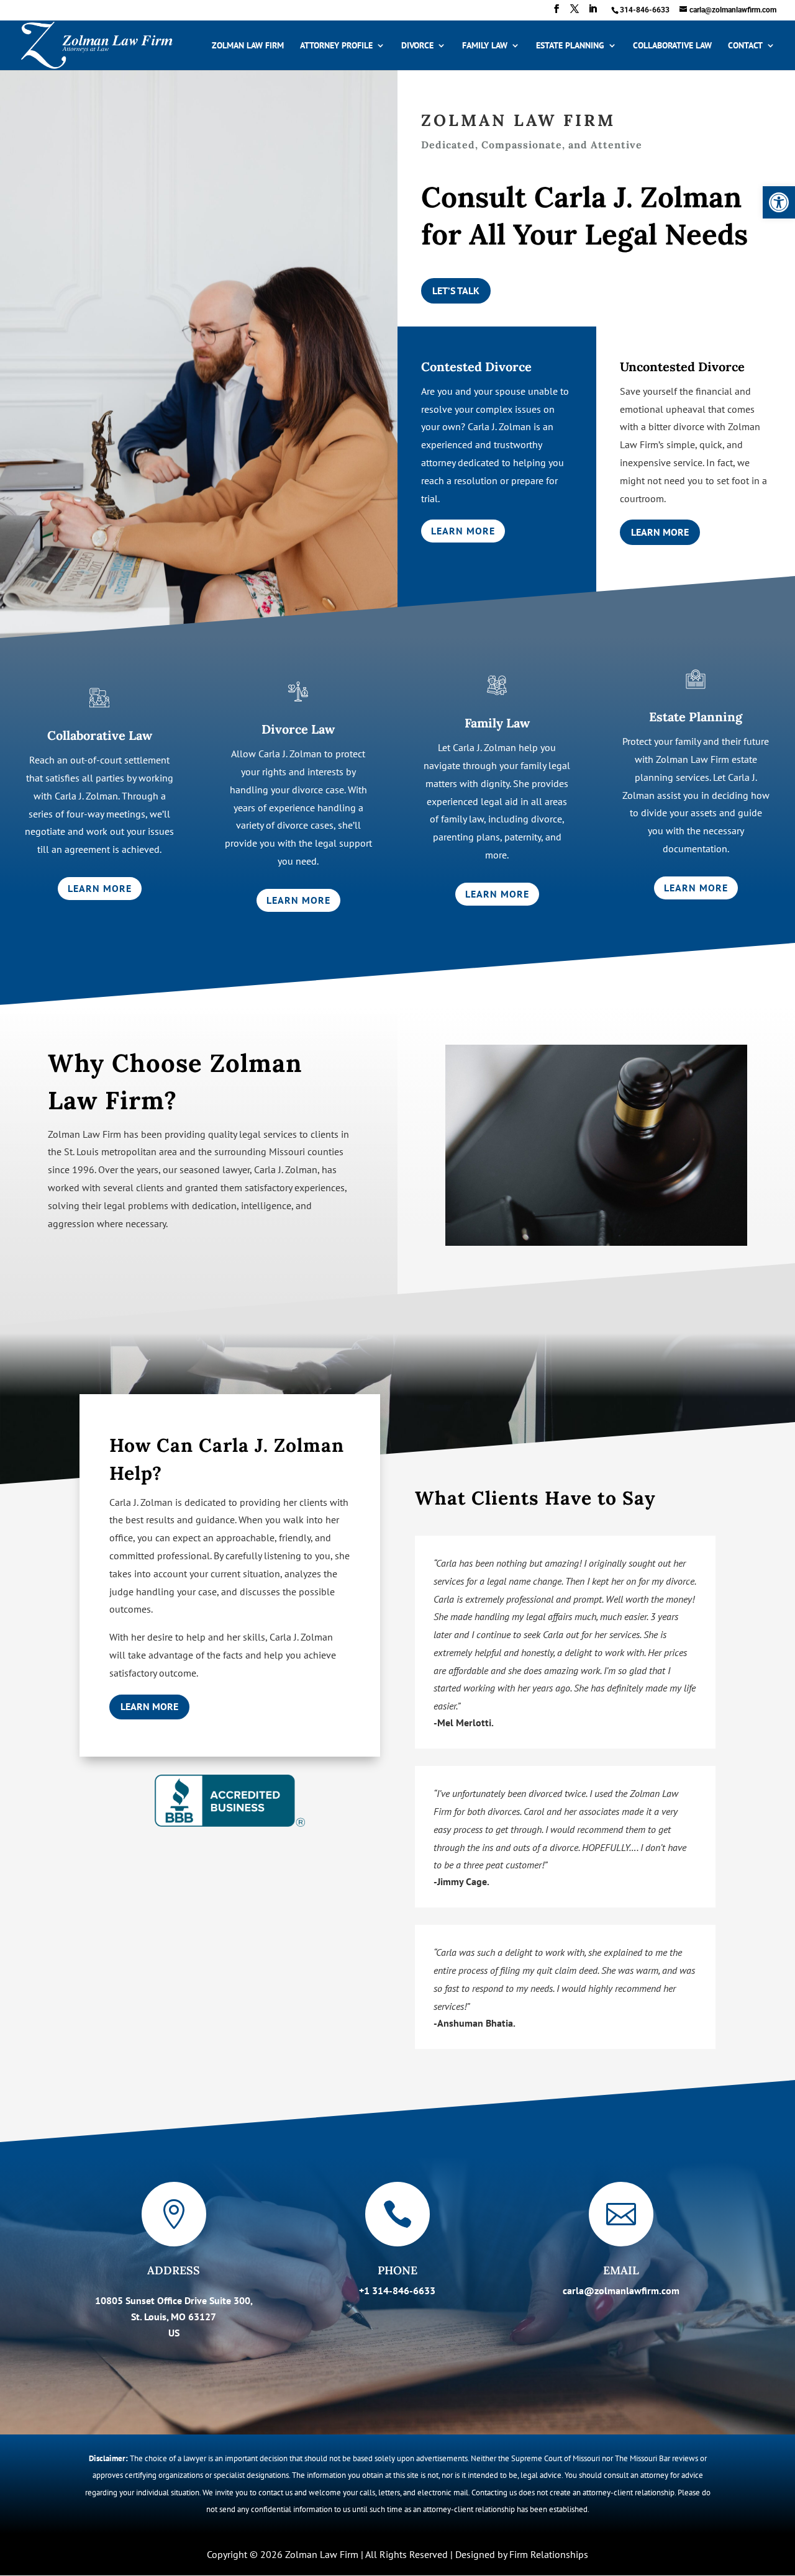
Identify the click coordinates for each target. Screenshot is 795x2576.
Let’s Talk (456, 290)
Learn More (463, 531)
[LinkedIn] (593, 12)
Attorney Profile (336, 46)
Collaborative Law (672, 46)
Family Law (485, 46)
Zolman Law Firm (248, 46)
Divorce (417, 46)
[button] (779, 202)
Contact (745, 46)
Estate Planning (570, 46)
